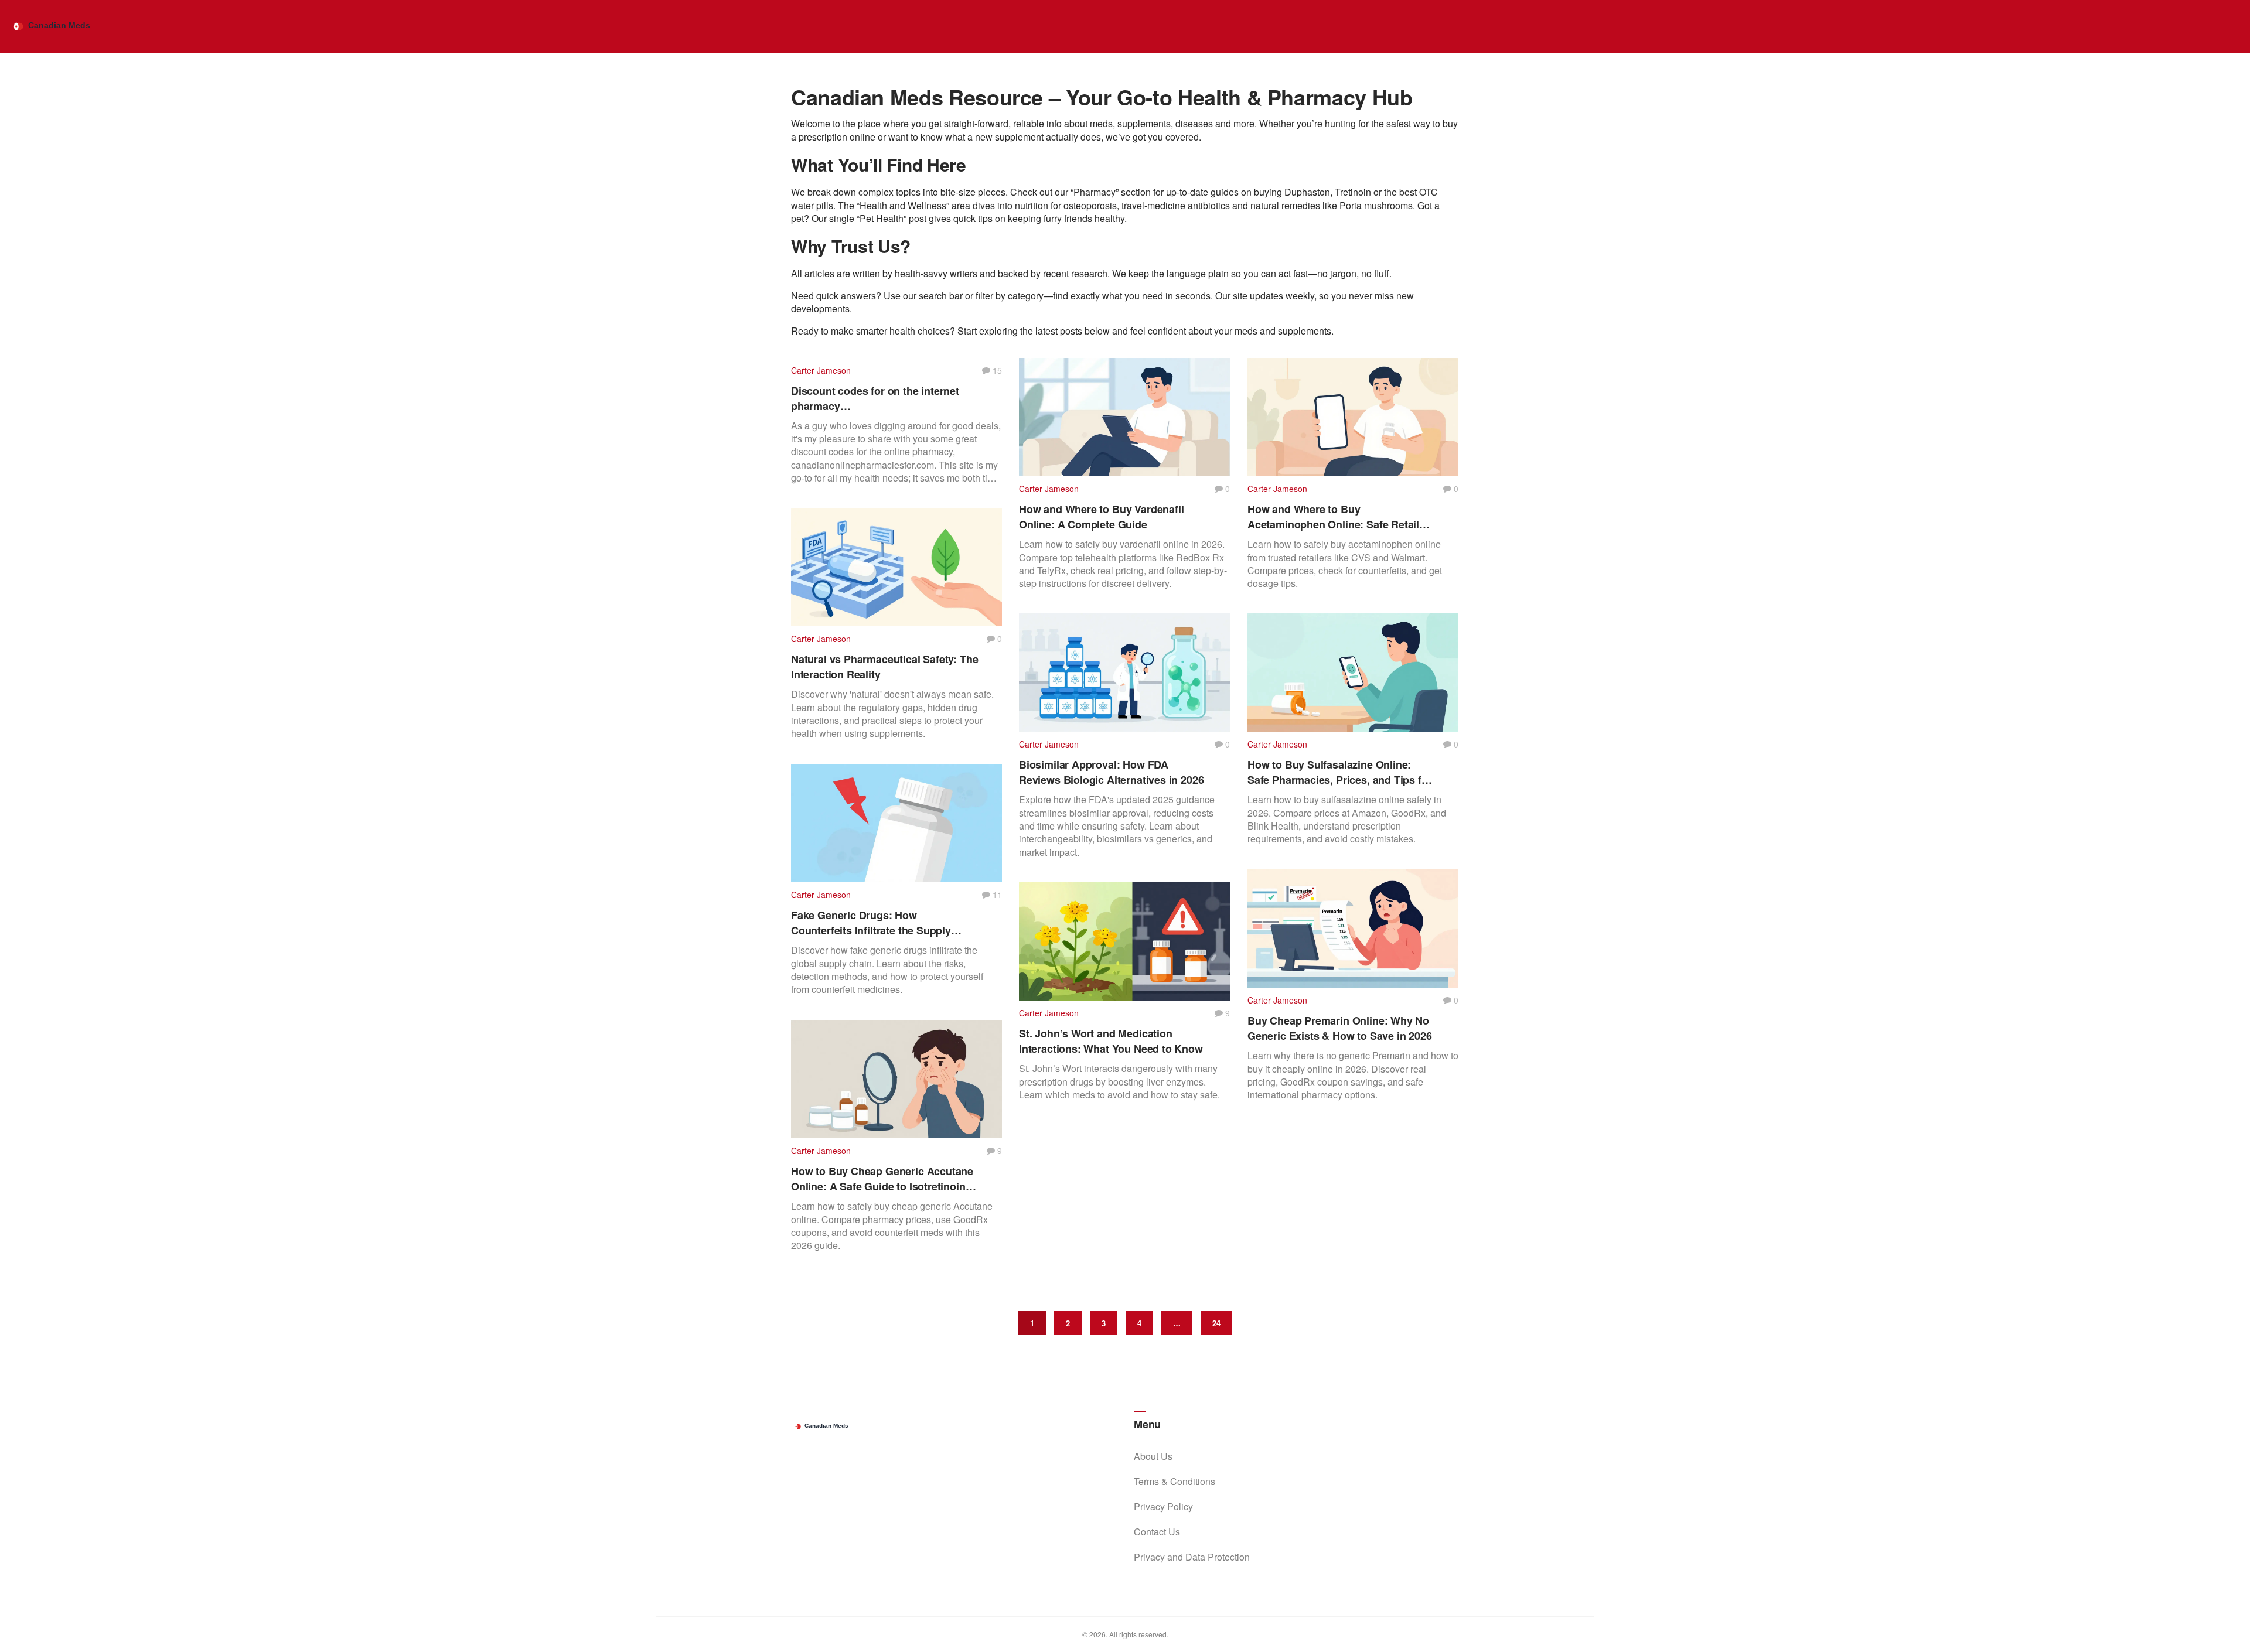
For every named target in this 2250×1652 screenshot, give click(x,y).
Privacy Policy (1163, 1506)
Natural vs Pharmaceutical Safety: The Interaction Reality (884, 667)
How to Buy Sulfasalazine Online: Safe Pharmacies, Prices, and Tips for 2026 (1339, 772)
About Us (1153, 1456)
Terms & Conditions (1175, 1481)
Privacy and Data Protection (1192, 1557)
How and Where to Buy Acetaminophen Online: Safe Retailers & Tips (1341, 517)
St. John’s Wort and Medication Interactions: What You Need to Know (1111, 1041)
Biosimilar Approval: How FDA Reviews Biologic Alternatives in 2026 (1111, 772)
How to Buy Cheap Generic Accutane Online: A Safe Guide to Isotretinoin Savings (882, 1179)
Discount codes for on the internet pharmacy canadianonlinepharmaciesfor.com (876, 398)
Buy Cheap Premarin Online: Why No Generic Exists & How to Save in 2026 (1340, 1028)
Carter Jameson (821, 370)
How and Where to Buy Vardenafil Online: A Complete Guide (1101, 517)
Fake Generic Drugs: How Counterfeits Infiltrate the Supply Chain (871, 923)
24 (1216, 1323)
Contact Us (1157, 1532)
